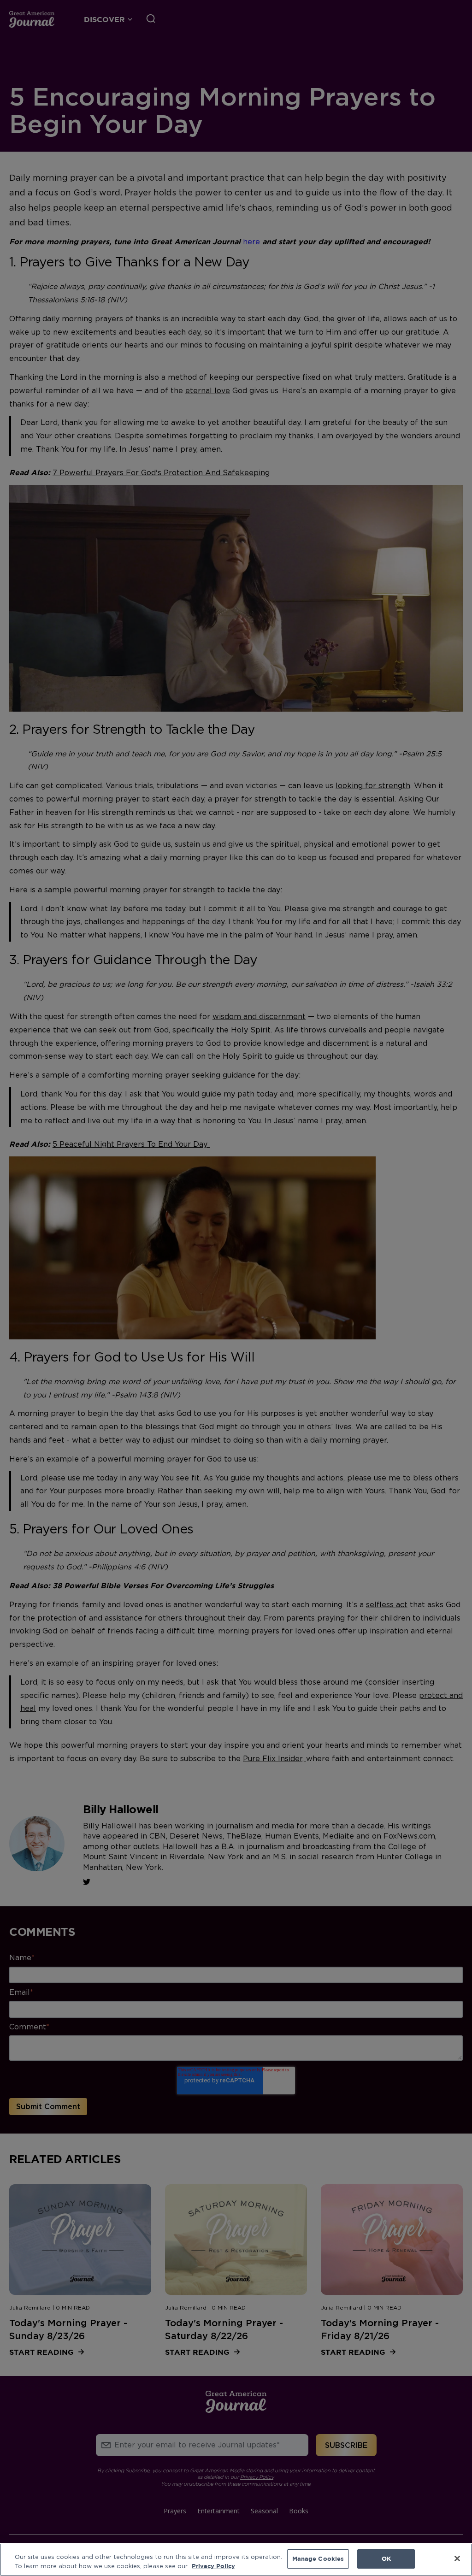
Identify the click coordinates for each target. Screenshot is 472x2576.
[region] (236, 2560)
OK (386, 2558)
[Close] (457, 2558)
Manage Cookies (318, 2558)
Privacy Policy (213, 2566)
